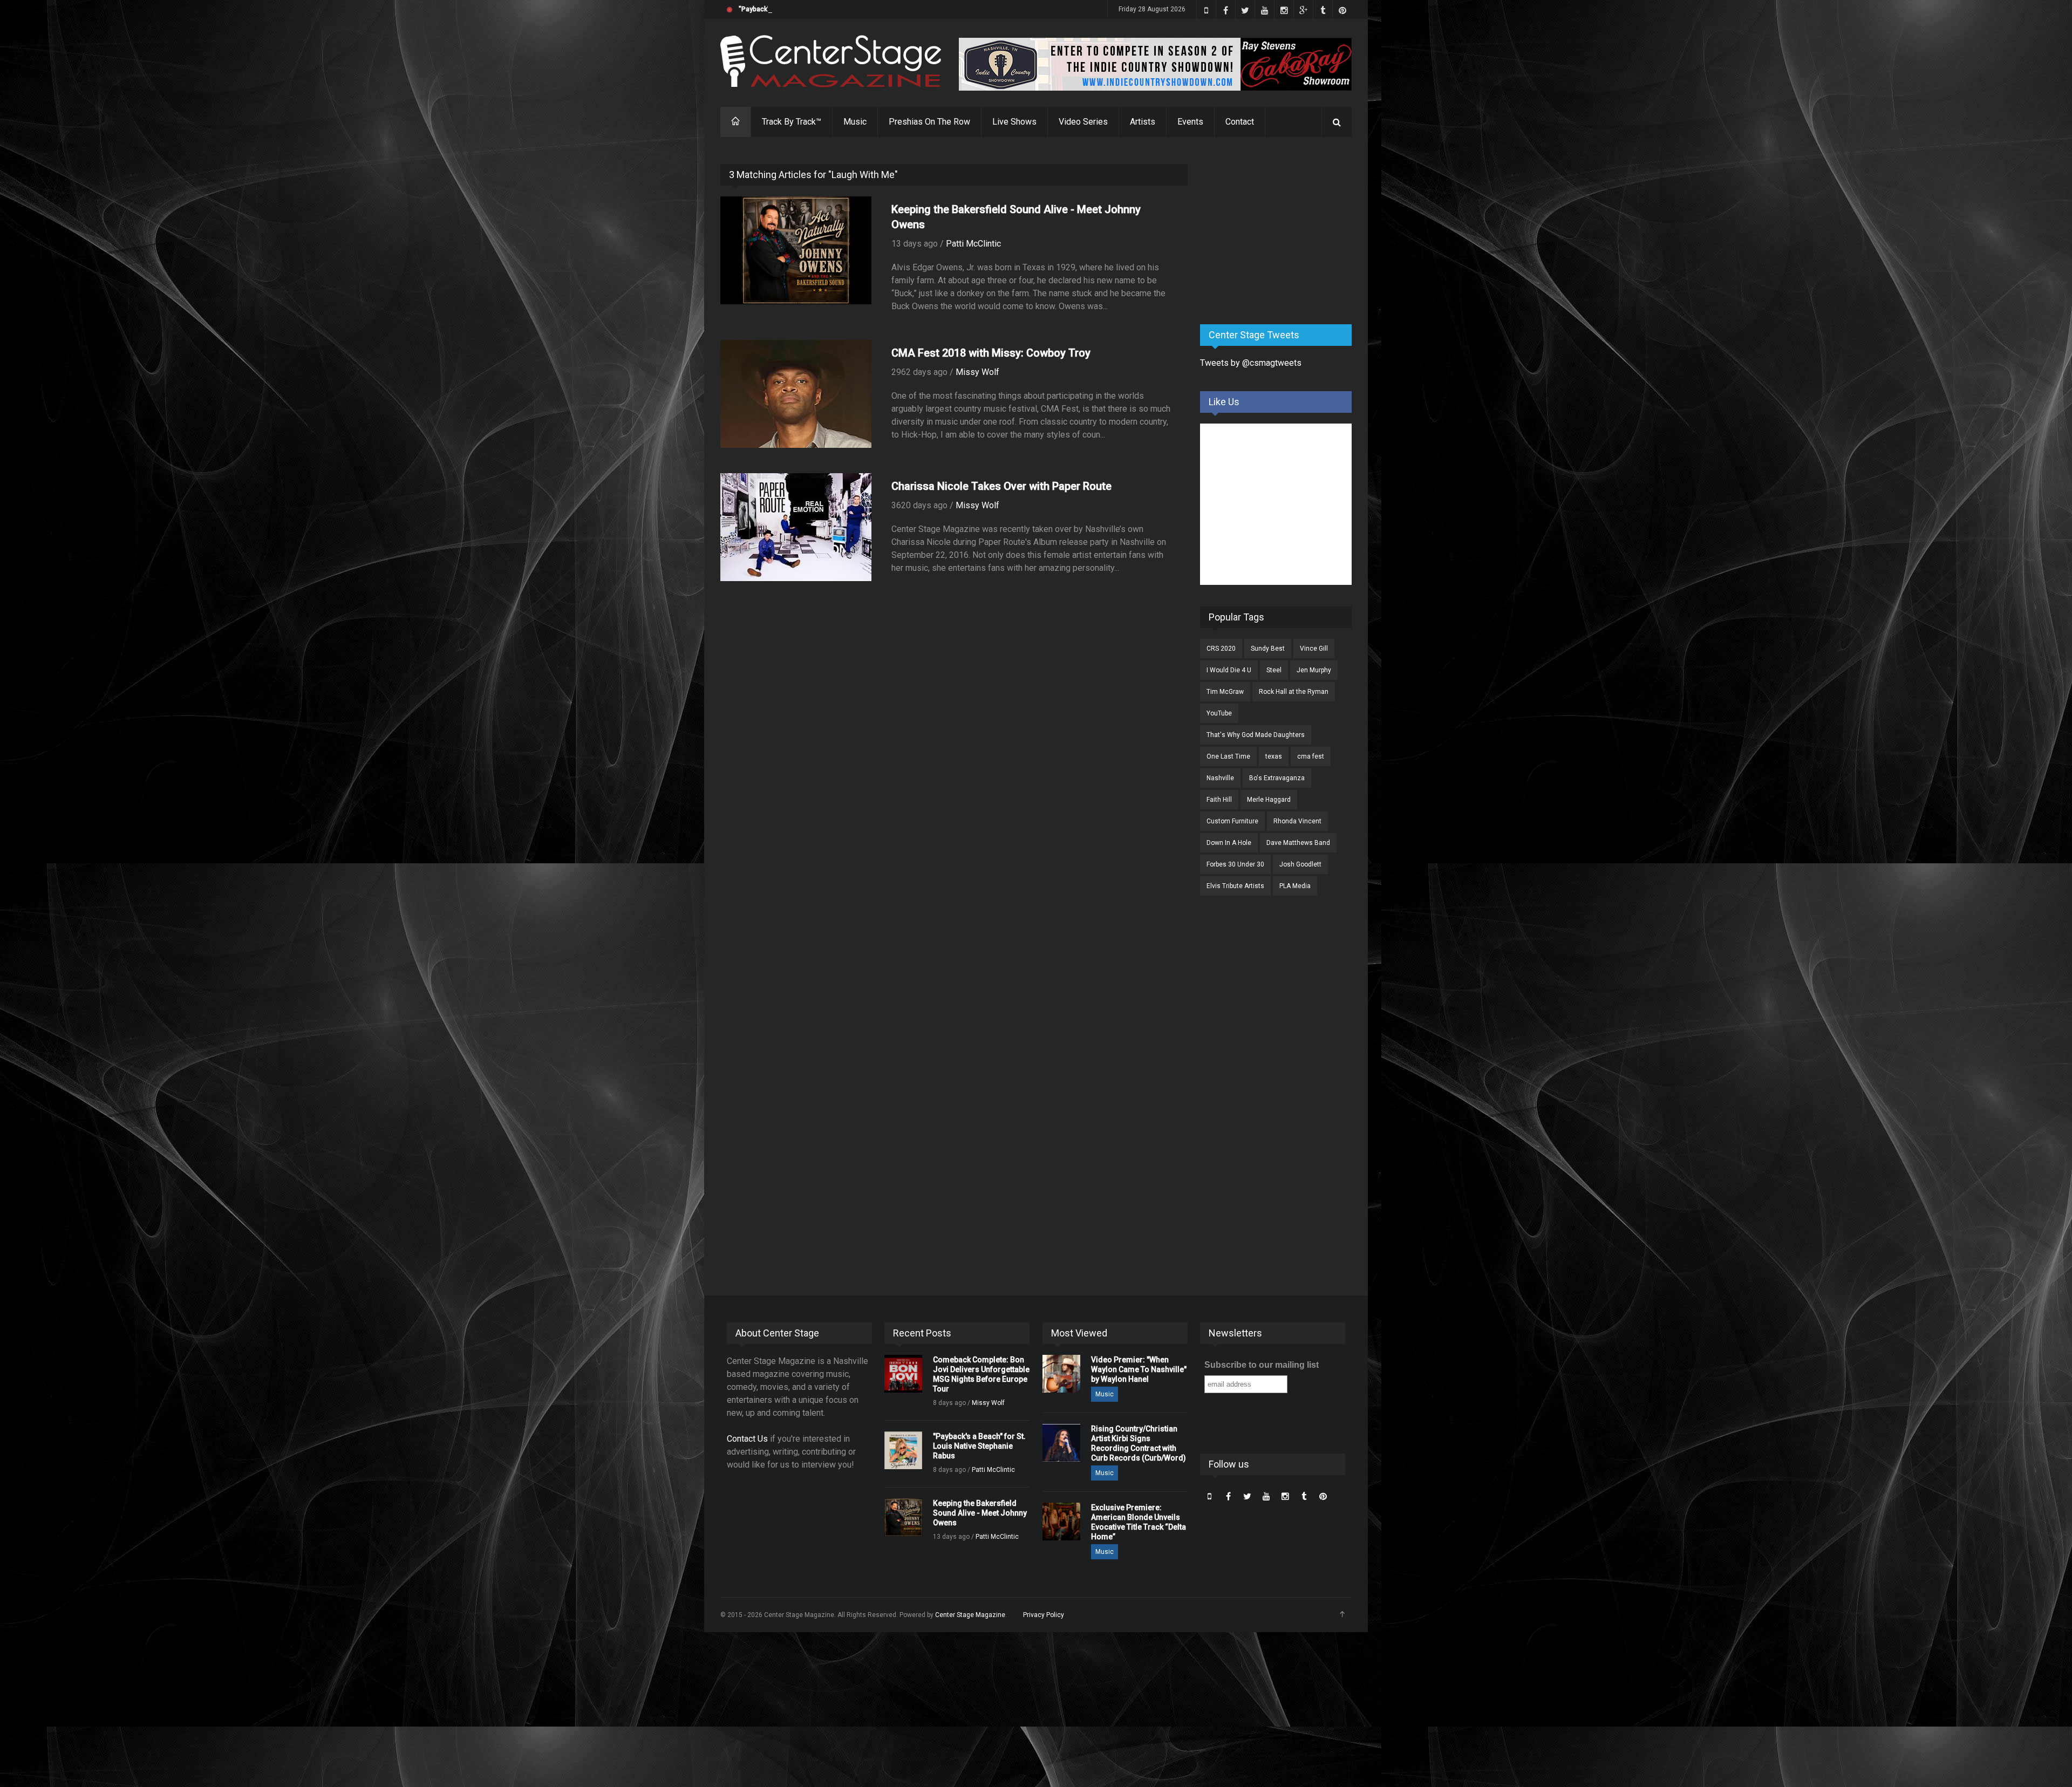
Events (1190, 122)
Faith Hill (1219, 800)
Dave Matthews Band (1298, 843)
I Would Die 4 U (1229, 670)
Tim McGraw (1225, 692)
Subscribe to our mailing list (1262, 1365)
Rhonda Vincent (1297, 821)
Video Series (1083, 122)
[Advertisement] (1281, 231)
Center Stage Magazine (970, 1615)
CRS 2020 (1221, 649)
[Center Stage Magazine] (831, 61)
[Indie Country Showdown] (1155, 64)
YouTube (1219, 713)
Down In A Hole (1229, 843)
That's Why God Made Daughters (1256, 735)
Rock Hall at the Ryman (1294, 692)
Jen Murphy (1314, 670)
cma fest (1311, 756)
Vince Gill (1314, 649)
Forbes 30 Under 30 (1235, 864)
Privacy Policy (1044, 1615)
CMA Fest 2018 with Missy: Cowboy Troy (991, 353)
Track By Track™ (792, 122)
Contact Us (747, 1439)
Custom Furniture (1232, 821)
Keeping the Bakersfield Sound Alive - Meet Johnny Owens (980, 1513)
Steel (1274, 670)
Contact (1240, 122)
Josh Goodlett (1300, 864)
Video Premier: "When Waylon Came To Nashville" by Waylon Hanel (1139, 1369)
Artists (1143, 122)
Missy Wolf (977, 372)
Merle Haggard (1269, 800)
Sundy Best (1268, 649)
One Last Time (1228, 756)
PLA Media (1295, 886)
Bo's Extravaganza (1277, 778)
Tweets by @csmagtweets (1251, 363)
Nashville (1220, 778)
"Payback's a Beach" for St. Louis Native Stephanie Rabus (826, 9)
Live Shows (1014, 122)
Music (855, 122)
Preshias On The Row (929, 122)
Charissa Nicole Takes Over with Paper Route (1001, 486)
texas (1274, 756)
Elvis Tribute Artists (1235, 886)
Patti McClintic (973, 244)
